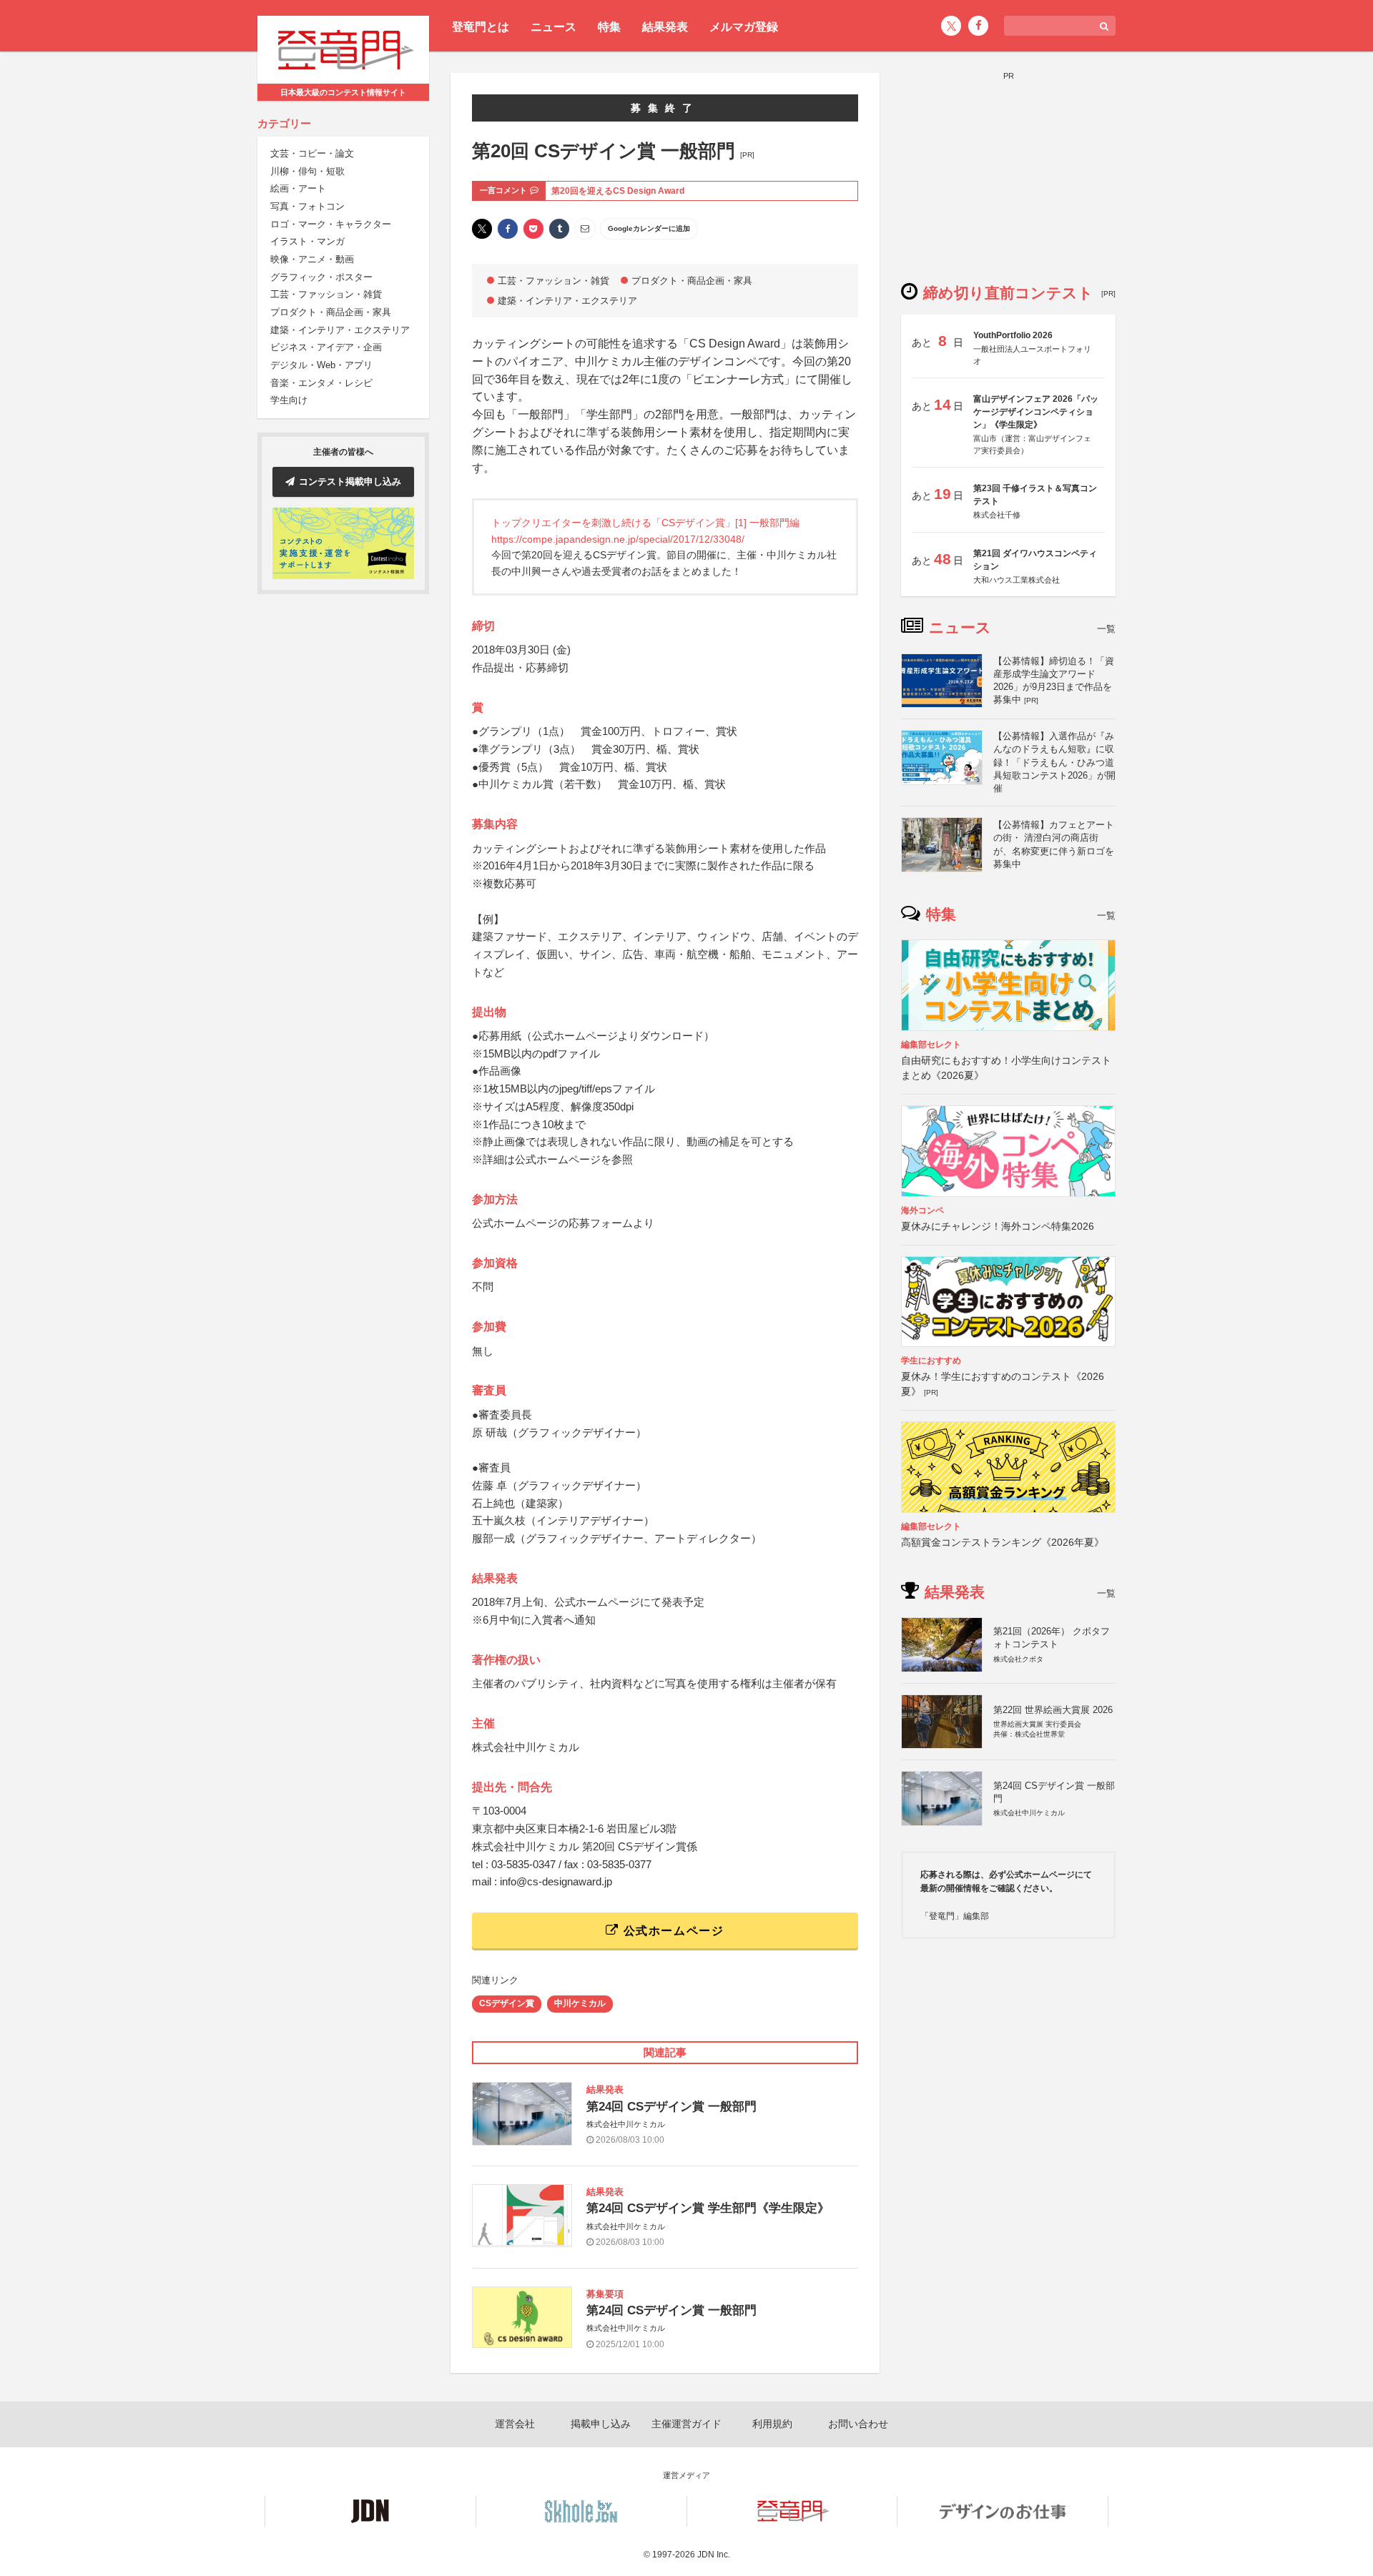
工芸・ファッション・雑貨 (326, 295)
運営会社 (515, 2424)
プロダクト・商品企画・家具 (331, 313)
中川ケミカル (580, 2003)
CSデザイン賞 (507, 2003)
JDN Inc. (714, 2555)
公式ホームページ (671, 1931)
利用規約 (772, 2424)
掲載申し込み (601, 2424)
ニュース (553, 27)
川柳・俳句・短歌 (307, 171)
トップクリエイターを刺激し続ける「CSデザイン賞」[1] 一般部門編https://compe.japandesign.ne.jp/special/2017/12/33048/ (645, 531)
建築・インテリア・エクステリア (340, 331)
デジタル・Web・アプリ (321, 366)
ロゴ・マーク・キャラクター (331, 224)
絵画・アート (298, 189)
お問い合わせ (858, 2424)
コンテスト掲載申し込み (350, 482)
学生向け (289, 401)
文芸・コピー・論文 (312, 154)
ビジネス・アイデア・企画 (326, 348)
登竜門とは (481, 27)
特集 (609, 27)
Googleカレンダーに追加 (649, 228)
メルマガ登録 (744, 27)
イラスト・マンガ (307, 242)
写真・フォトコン (307, 207)
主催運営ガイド (686, 2424)
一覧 (1106, 629)
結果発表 (665, 27)
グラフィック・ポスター (321, 278)
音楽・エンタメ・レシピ (321, 384)
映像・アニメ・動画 (312, 260)
